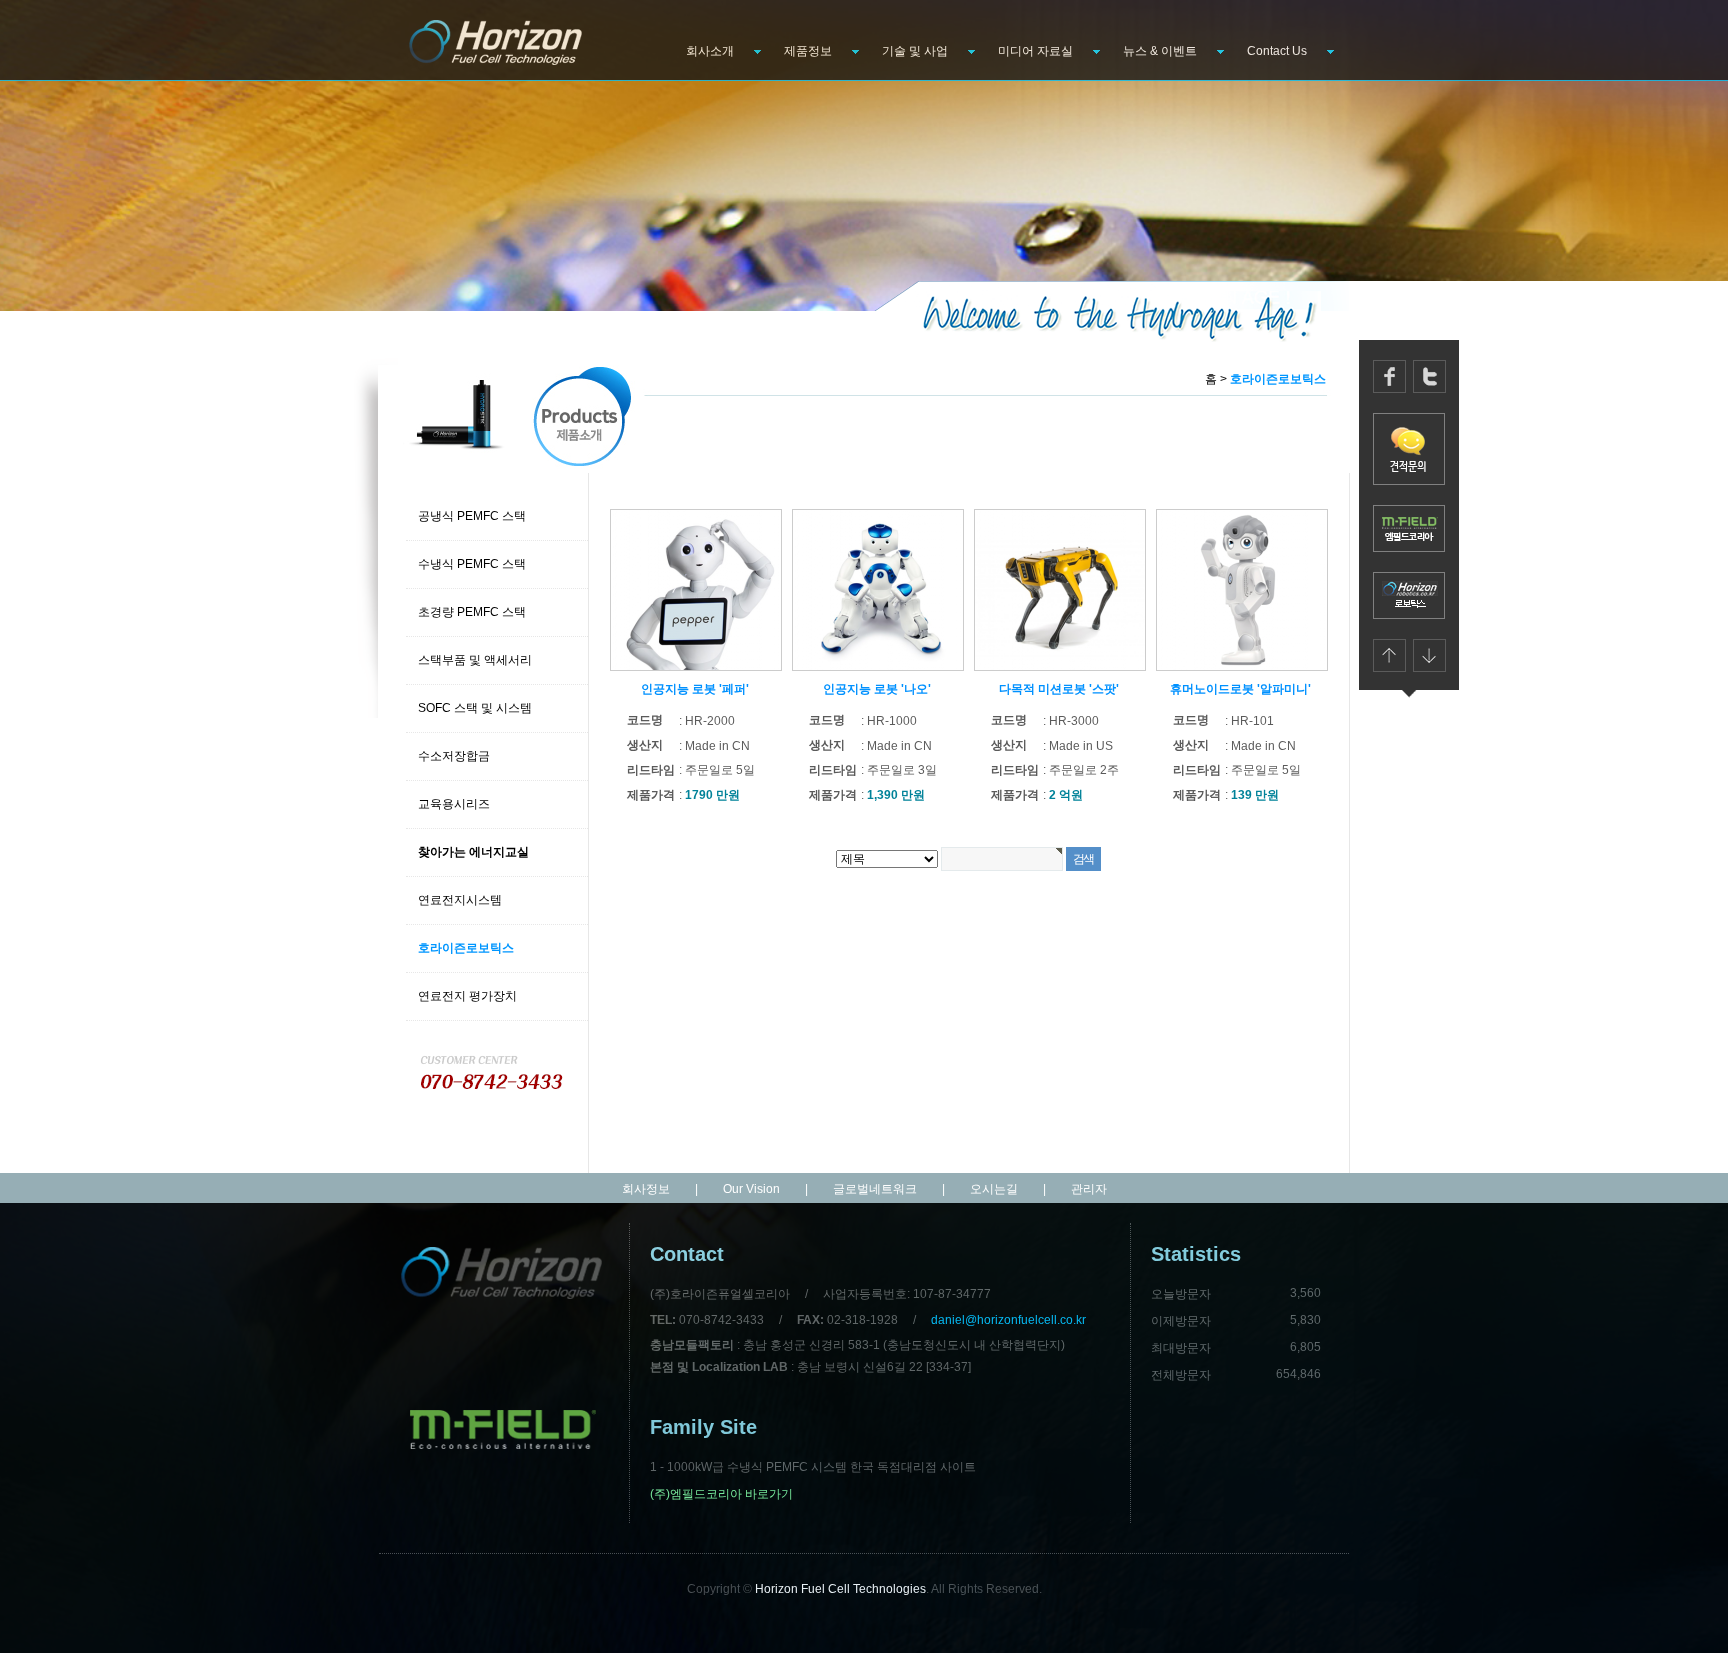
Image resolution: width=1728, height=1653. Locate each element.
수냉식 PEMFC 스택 (472, 564)
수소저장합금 (454, 756)
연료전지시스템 (460, 900)
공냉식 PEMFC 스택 (472, 516)
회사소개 (710, 51)
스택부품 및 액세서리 (475, 660)
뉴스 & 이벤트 (1160, 51)
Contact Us (1277, 51)
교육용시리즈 (454, 804)
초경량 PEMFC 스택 (472, 612)
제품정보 (808, 51)
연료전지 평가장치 (467, 996)
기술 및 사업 (915, 51)
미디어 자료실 (1035, 51)
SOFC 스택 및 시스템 (475, 708)
